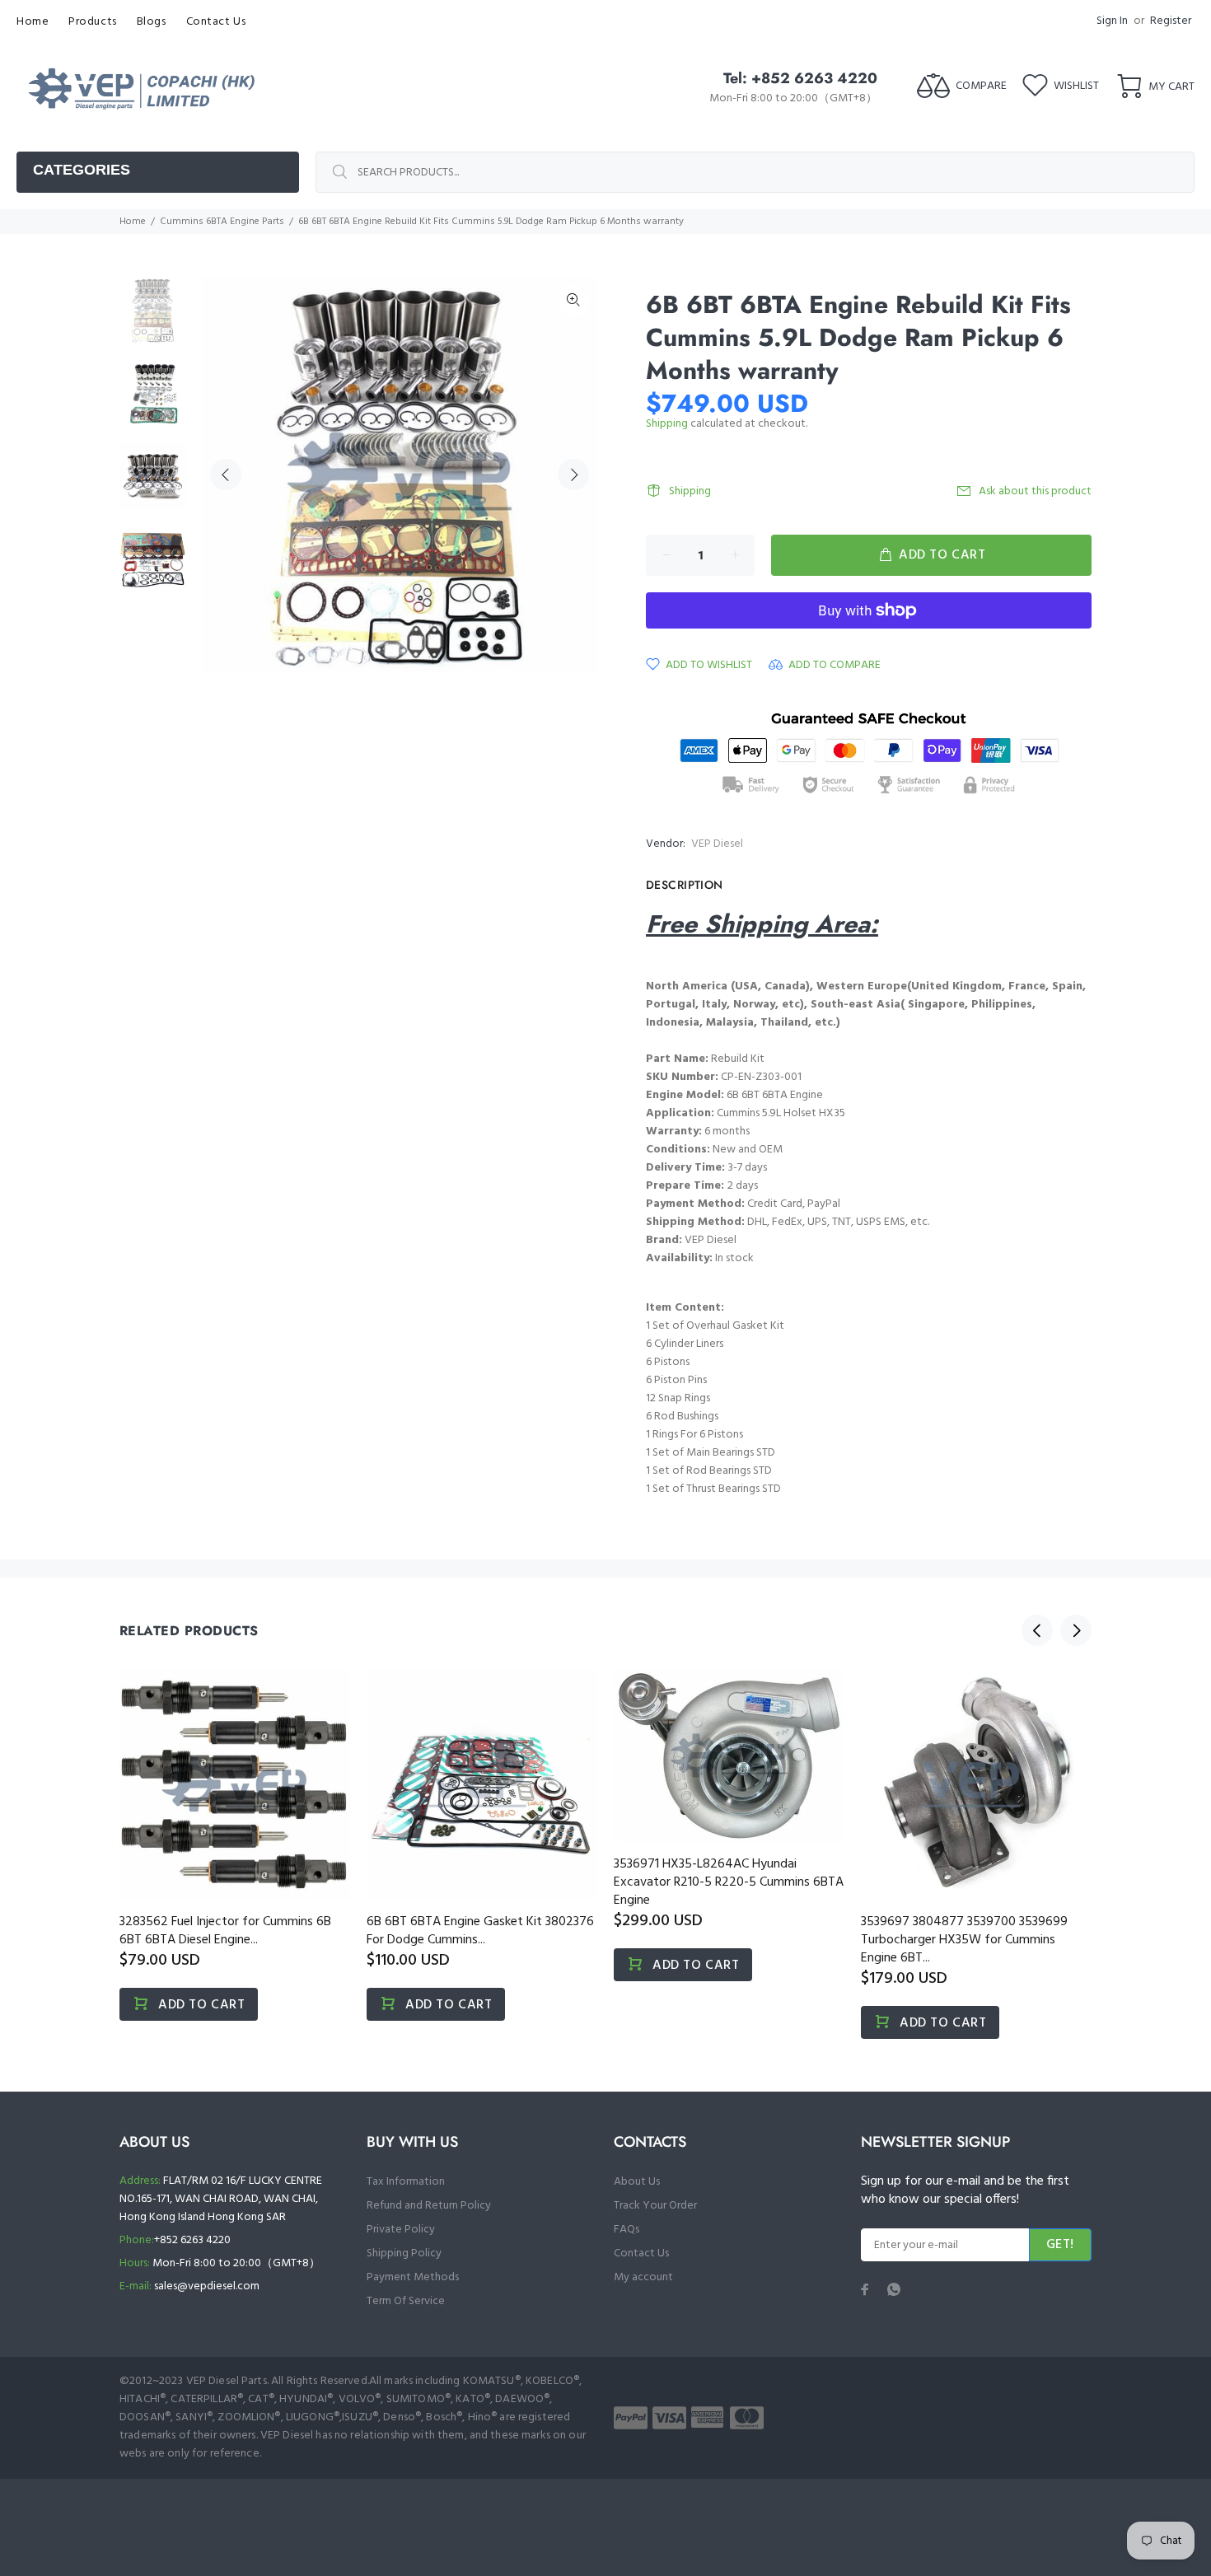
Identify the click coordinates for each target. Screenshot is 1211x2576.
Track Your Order (655, 2206)
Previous (226, 475)
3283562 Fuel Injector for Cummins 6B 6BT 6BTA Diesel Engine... (225, 1931)
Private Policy (401, 2230)
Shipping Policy (404, 2253)
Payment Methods (413, 2277)
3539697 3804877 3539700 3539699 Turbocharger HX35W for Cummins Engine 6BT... (964, 1940)
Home (133, 222)
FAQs (627, 2230)
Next (573, 475)
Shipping (667, 424)
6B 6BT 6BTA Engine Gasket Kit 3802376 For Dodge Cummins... (480, 1931)
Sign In (1112, 21)
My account (643, 2277)
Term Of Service (406, 2301)
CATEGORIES (82, 170)
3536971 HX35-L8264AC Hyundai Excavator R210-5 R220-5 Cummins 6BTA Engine (729, 1882)
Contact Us (641, 2253)
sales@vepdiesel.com (207, 2286)
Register (1171, 21)
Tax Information (406, 2182)
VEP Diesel (717, 844)
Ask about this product (1035, 491)
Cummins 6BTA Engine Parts (222, 222)
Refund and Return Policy (429, 2206)
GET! (1060, 2245)
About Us (637, 2182)
